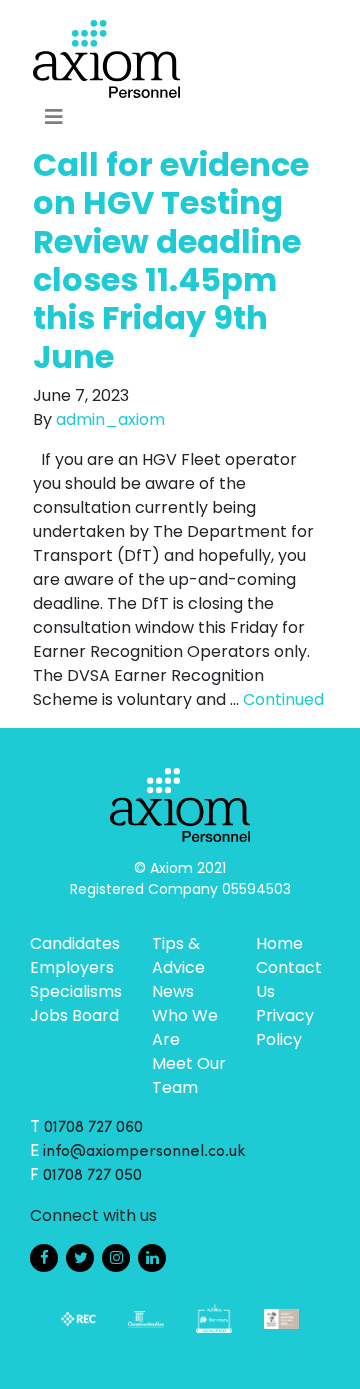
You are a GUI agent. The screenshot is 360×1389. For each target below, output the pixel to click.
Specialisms (76, 991)
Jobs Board (74, 1015)
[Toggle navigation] (54, 117)
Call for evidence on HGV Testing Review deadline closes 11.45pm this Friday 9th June (171, 260)
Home (279, 943)
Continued (283, 699)
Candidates (75, 943)
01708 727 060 (93, 1128)
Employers (72, 967)
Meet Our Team (189, 1075)
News (173, 991)
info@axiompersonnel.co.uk (144, 1152)
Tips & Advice (178, 955)
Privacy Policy (285, 1027)
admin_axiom (110, 419)
